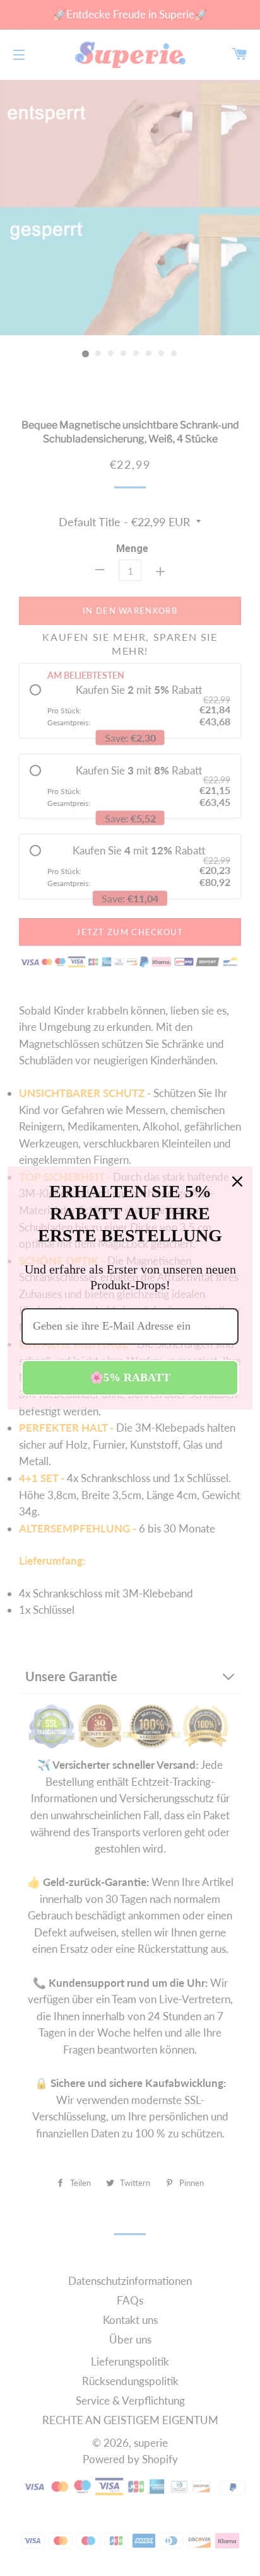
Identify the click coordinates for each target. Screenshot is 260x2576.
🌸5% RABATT (130, 1377)
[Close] (237, 1182)
